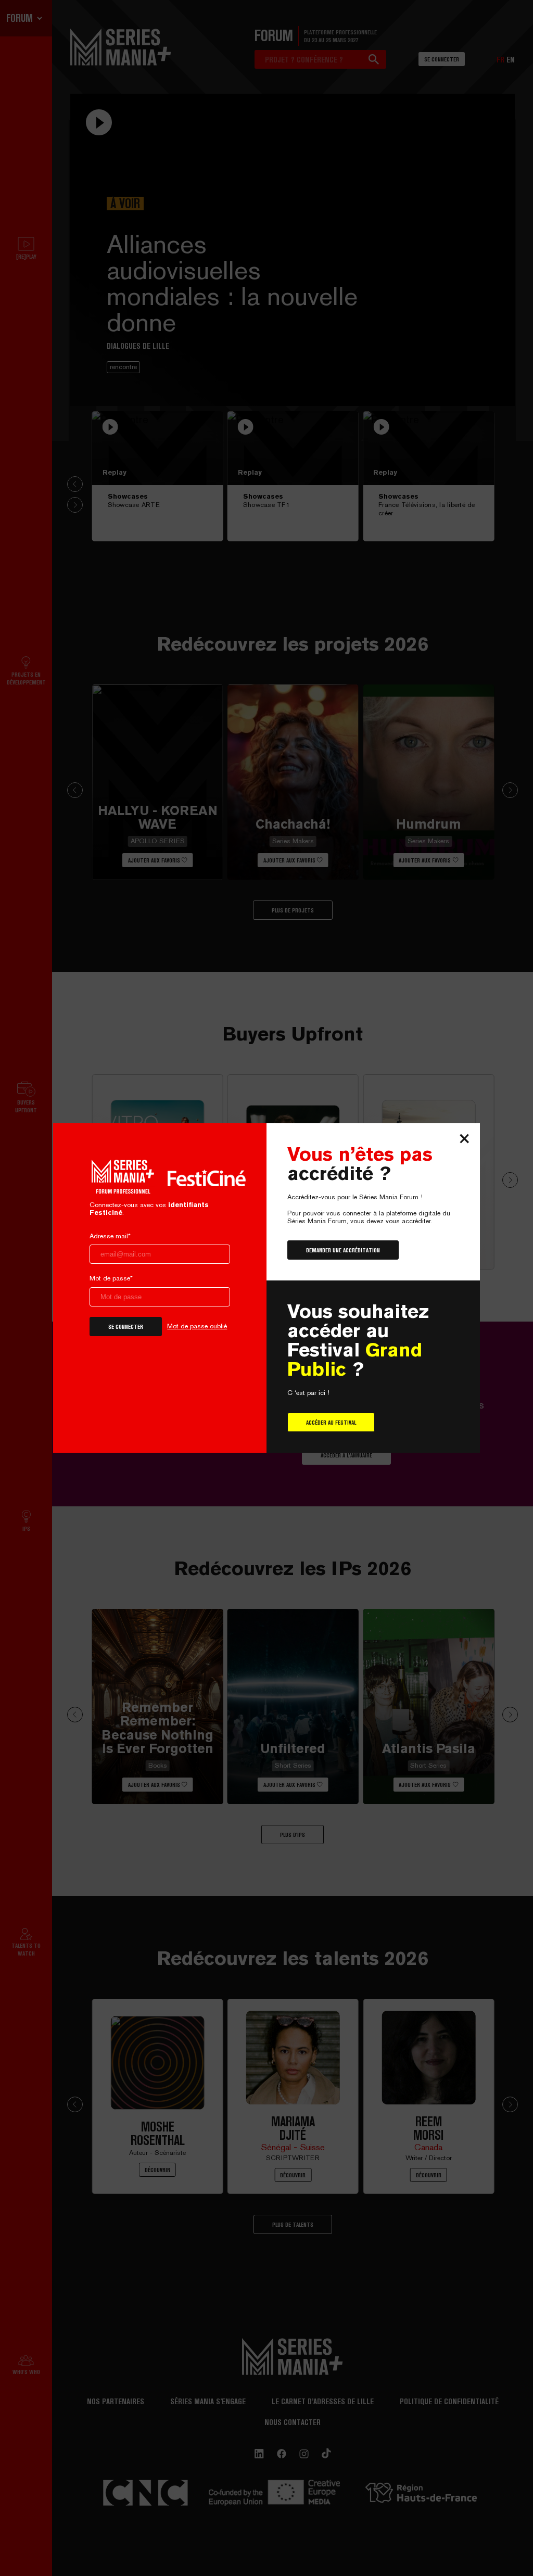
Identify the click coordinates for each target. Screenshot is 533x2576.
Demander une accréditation (343, 1250)
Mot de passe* (111, 1278)
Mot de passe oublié (197, 1326)
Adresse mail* (110, 1236)
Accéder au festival (331, 1422)
